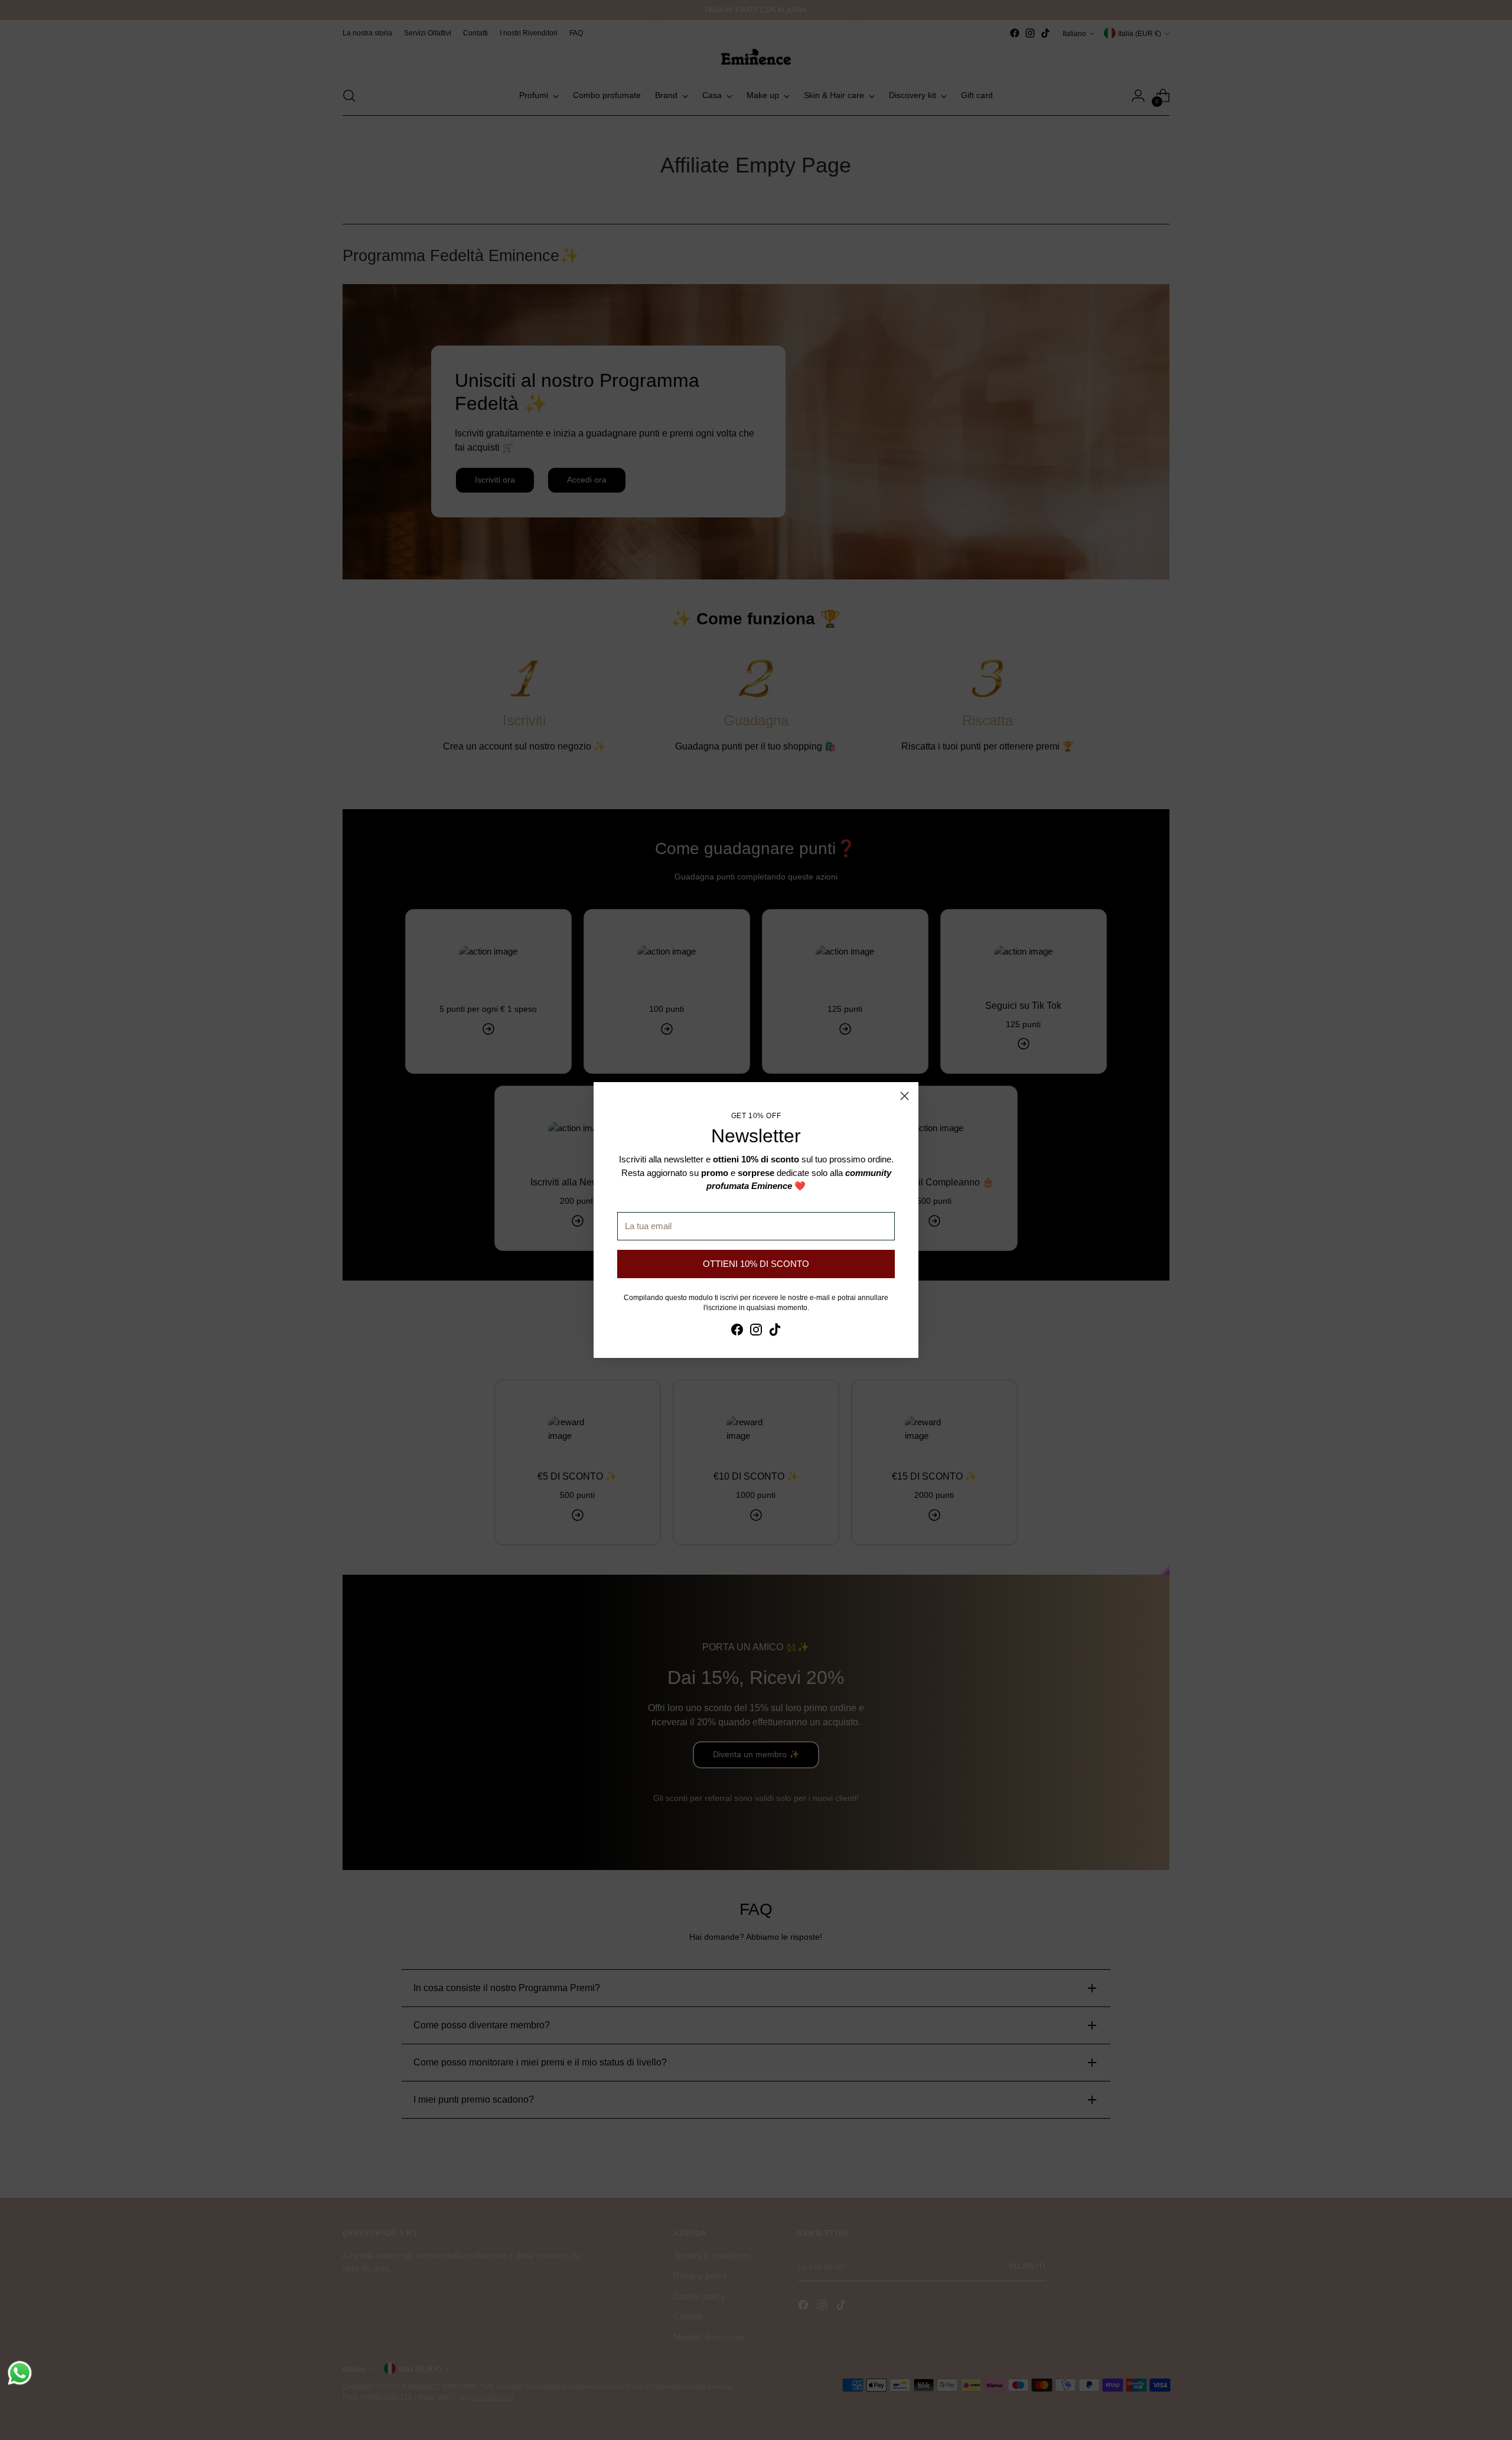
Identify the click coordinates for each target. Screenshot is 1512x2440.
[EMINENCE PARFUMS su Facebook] (737, 1332)
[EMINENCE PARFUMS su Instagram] (756, 1332)
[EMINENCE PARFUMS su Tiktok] (775, 1332)
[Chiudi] (905, 1096)
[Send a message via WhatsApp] (20, 2373)
